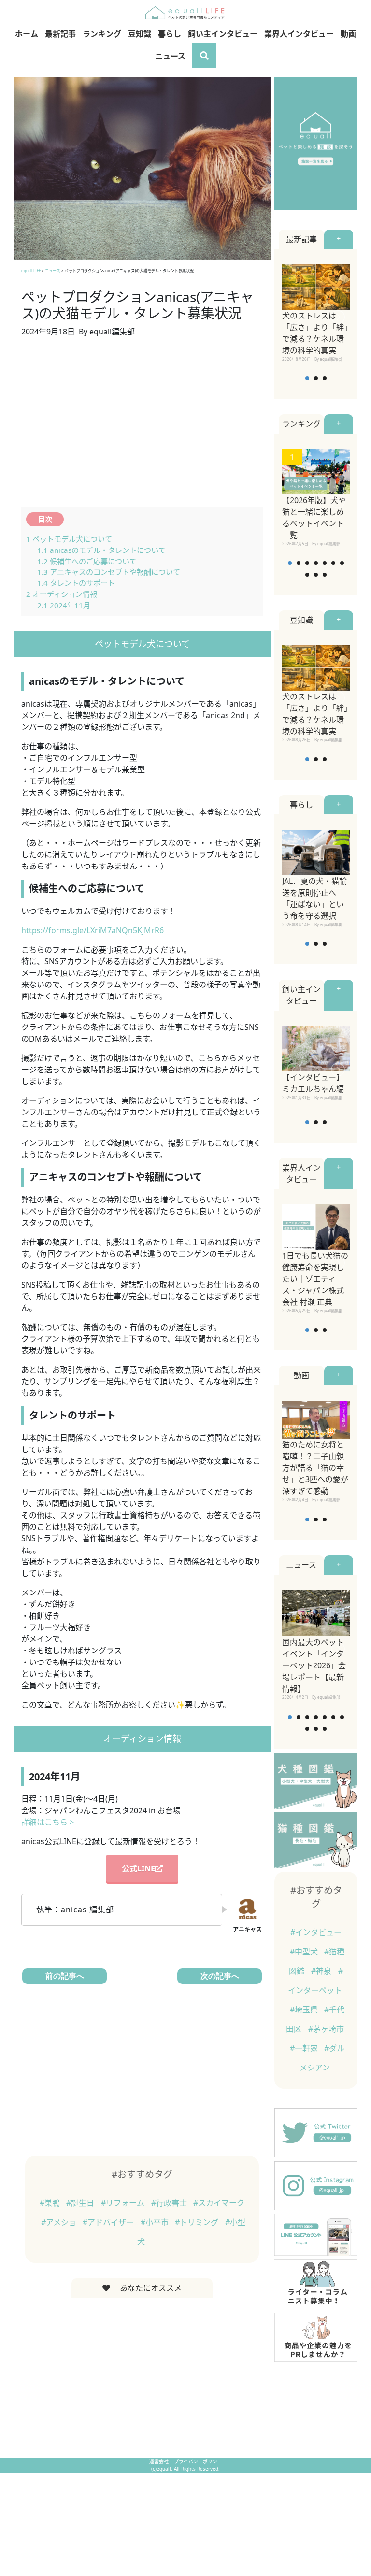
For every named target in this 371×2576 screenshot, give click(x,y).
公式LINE (138, 1868)
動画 (348, 34)
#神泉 (322, 1971)
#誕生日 (81, 2203)
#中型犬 (305, 1952)
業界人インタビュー (299, 34)
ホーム (27, 34)
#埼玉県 (305, 2010)
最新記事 (60, 34)
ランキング (102, 34)
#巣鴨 (51, 2203)
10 (325, 575)
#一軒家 (305, 2048)
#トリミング (198, 2222)
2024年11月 (64, 605)
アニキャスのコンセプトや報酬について (109, 572)
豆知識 (140, 34)
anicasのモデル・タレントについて (101, 550)
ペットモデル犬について (69, 539)
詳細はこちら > (48, 1822)
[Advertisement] (142, 428)
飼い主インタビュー (223, 34)
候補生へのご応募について (87, 561)
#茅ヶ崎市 (326, 2029)
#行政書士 (170, 2203)
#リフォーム (124, 2203)
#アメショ (60, 2222)
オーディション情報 (62, 594)
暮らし (170, 34)
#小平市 (156, 2222)
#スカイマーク (219, 2203)
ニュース (170, 56)
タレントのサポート (76, 583)
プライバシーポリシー (198, 2461)
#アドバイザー (109, 2222)
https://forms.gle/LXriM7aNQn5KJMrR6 (93, 930)
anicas (74, 1910)
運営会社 (160, 2461)
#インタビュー (316, 1932)
